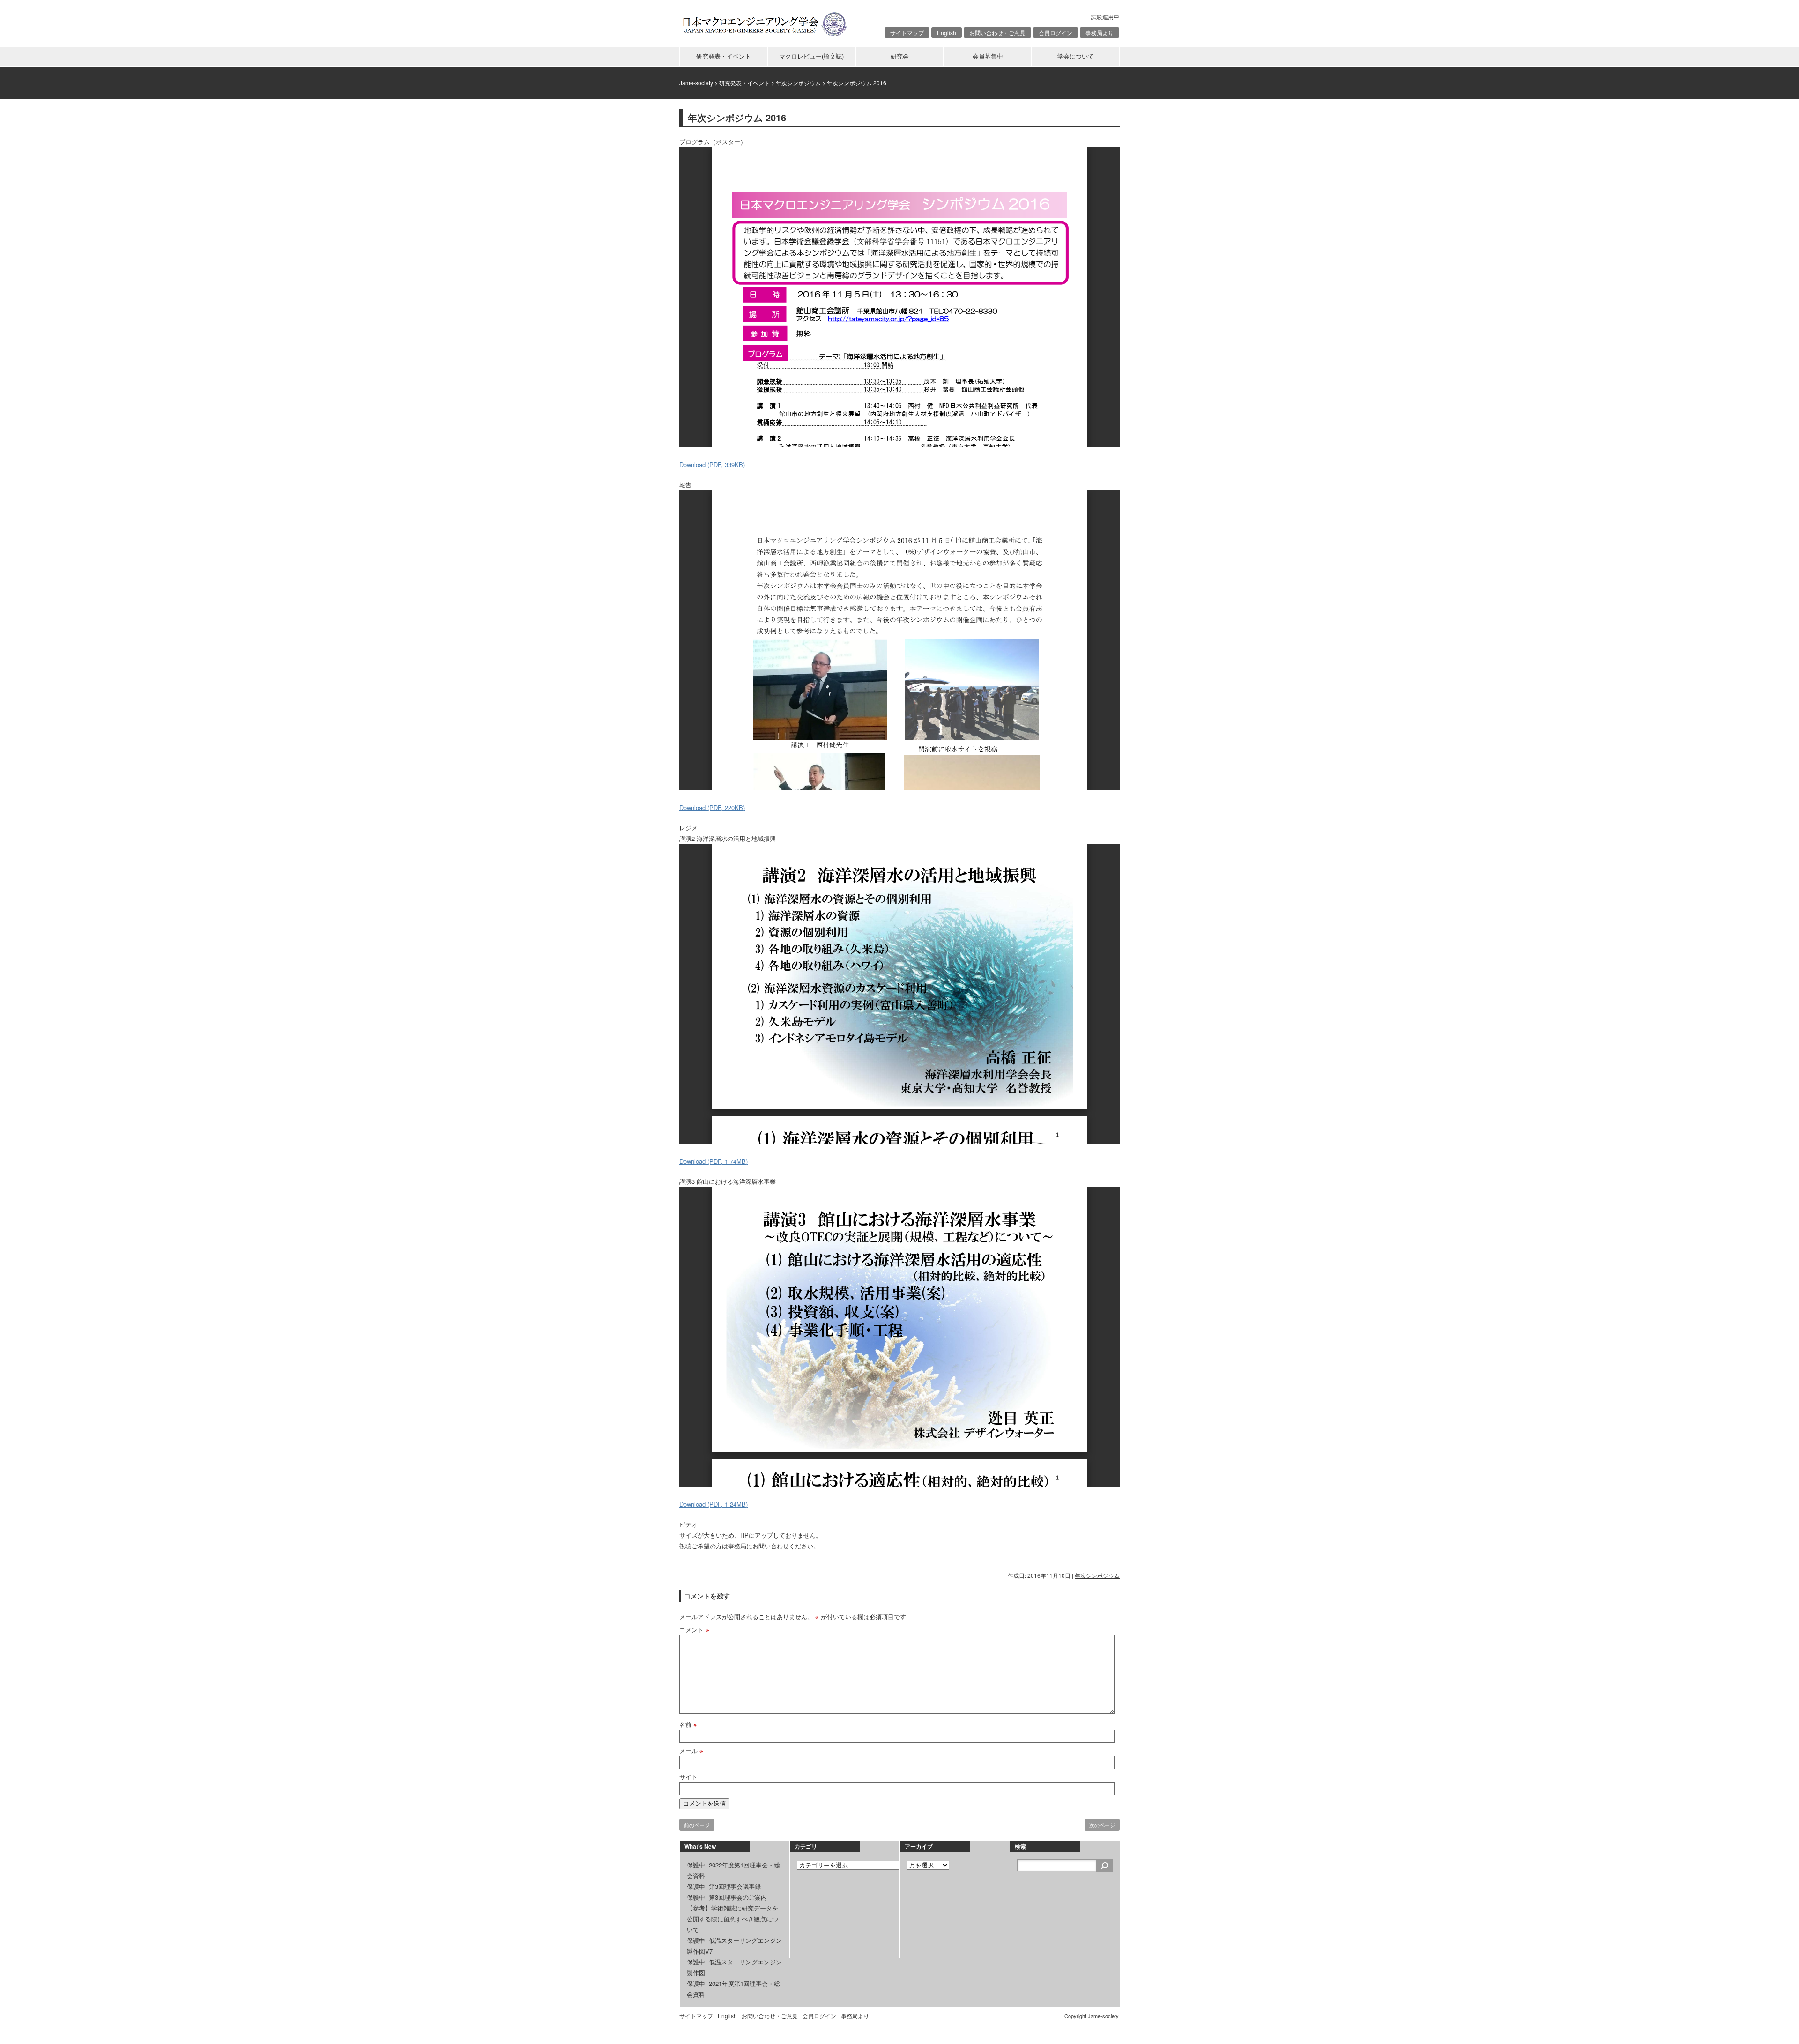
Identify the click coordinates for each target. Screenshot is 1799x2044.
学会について (1076, 56)
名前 (688, 1724)
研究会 (900, 56)
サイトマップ (907, 33)
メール (691, 1750)
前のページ (697, 1825)
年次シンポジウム (1097, 1575)
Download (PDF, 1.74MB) (714, 1161)
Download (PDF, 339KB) (712, 465)
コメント (694, 1630)
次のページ (1102, 1825)
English (947, 33)
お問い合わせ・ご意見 (997, 33)
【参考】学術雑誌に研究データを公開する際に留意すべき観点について (732, 1919)
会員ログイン (1056, 33)
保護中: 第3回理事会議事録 (724, 1886)
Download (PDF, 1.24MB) (714, 1504)
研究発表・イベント (724, 56)
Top (1777, 2022)
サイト (688, 1777)
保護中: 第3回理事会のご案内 (727, 1897)
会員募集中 (988, 56)
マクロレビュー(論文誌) (811, 56)
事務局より (1100, 33)
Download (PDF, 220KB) (712, 807)
